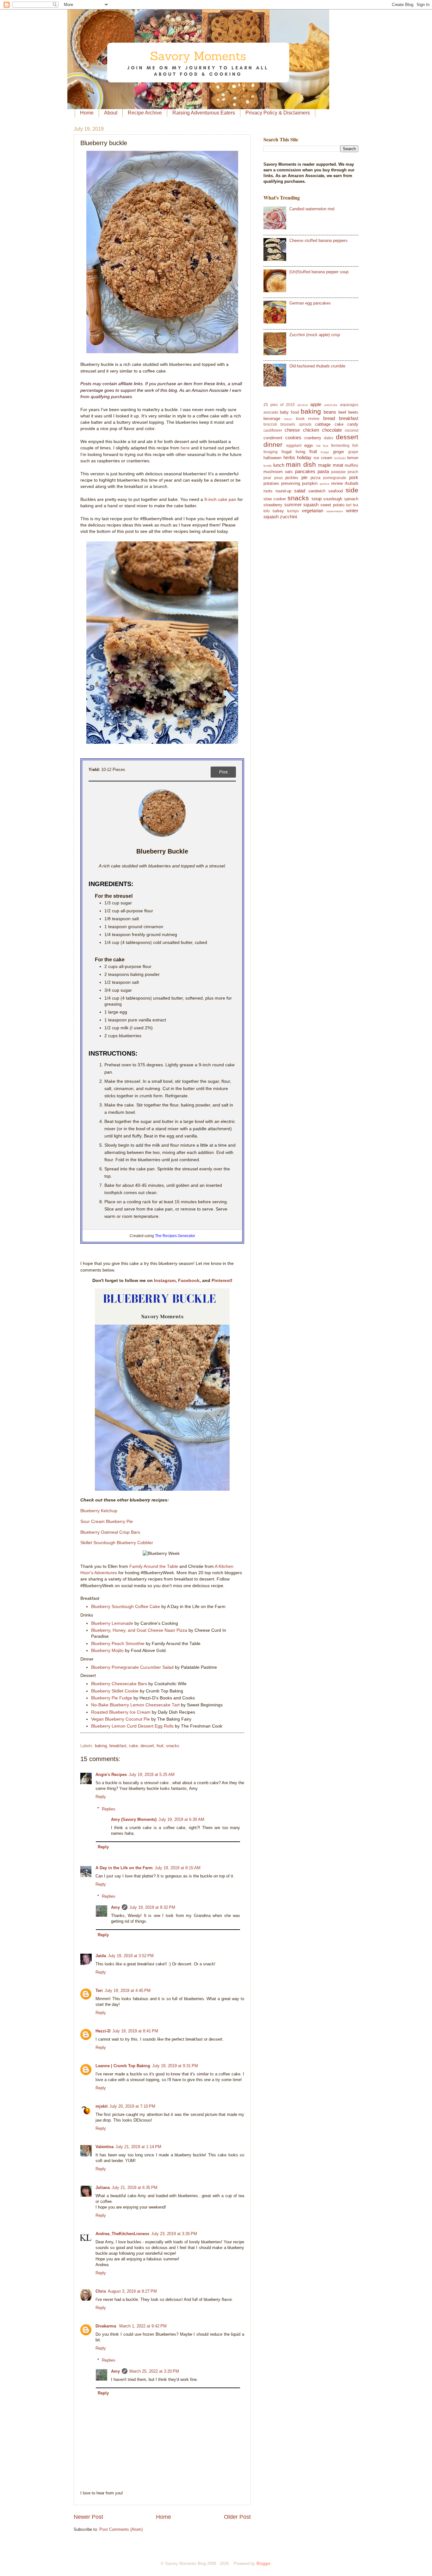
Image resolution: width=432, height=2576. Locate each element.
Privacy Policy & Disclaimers (278, 113)
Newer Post (88, 2517)
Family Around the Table (154, 1566)
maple (324, 465)
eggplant (294, 446)
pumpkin (310, 483)
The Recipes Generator (175, 1236)
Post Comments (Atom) (121, 2529)
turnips (293, 511)
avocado (271, 412)
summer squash (302, 505)
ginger (339, 452)
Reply (101, 1797)
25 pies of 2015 (279, 405)
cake (133, 1746)
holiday (304, 457)
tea (356, 505)
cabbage (323, 424)
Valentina (105, 2147)
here (185, 448)
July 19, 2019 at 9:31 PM (175, 2066)
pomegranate (335, 478)
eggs (309, 445)
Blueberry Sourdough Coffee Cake (126, 1607)
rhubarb (352, 483)
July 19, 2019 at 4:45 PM (128, 1991)
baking (101, 1746)
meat (338, 465)
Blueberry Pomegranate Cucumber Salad (132, 1667)
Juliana (103, 2188)
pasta (323, 471)
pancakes (305, 471)
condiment (273, 438)
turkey (278, 511)
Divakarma (106, 2326)
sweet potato (332, 505)
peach (353, 472)
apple (316, 404)
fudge (325, 452)
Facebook (189, 1281)
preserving (291, 483)
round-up (283, 491)
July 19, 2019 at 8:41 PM (135, 2031)
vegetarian (312, 511)
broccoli (270, 424)
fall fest (322, 446)
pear (267, 478)
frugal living (293, 452)
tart (349, 505)
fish (355, 446)
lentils (268, 466)
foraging (271, 452)
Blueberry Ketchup (99, 1511)
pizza (315, 478)
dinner (273, 444)
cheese (292, 430)
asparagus (349, 405)
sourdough (333, 499)
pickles (292, 478)
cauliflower (273, 430)
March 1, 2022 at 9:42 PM (143, 2326)
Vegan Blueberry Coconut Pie (120, 1719)
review (337, 483)
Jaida (101, 1956)
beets (353, 412)
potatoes (271, 483)
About (111, 113)
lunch (279, 465)
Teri (99, 1991)
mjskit (102, 2106)
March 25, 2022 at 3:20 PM (154, 2371)
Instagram (165, 1281)
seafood (336, 491)
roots (268, 491)
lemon (353, 458)
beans (330, 412)
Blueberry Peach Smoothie (118, 1644)
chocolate (332, 430)
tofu (267, 511)
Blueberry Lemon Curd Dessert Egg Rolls (132, 1726)
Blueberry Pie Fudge (112, 1698)
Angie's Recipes (111, 1775)
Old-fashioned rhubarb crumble (317, 366)
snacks (173, 1746)
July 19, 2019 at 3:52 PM (131, 1956)
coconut (352, 430)
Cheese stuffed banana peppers (318, 240)
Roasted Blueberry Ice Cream (121, 1712)
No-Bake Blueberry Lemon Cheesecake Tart (135, 1705)
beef (342, 412)
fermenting (340, 446)
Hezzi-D (103, 2031)
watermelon (335, 511)
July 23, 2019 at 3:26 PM (174, 2234)
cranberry (313, 438)
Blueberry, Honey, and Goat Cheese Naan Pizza (139, 1630)
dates (329, 438)
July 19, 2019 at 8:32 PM (152, 1907)
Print (223, 772)
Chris (101, 2291)
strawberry (273, 505)
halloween (272, 458)
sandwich (317, 491)
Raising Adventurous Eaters (204, 113)
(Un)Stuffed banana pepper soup (319, 272)
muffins (352, 465)
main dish (301, 464)
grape (353, 452)
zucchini (288, 517)
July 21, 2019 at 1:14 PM (138, 2147)
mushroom (273, 472)
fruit (160, 1746)
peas (278, 478)
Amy (115, 1907)
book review (308, 419)
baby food (289, 412)
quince (325, 484)
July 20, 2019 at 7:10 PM (132, 2106)
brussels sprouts (296, 424)
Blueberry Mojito (107, 1651)
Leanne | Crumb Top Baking (123, 2066)
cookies (293, 438)
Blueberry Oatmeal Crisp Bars (110, 1532)
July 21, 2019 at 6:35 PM (135, 2188)
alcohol (302, 405)
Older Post (237, 2517)
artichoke (331, 405)
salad (300, 491)
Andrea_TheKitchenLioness (122, 2234)
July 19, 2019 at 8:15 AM (178, 1868)
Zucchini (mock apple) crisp (315, 335)
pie (304, 477)
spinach (351, 499)
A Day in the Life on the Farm (124, 1868)
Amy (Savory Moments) (134, 1819)
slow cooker (275, 499)
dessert (147, 1746)
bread (329, 418)
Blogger (263, 2564)
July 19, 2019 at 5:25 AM (152, 1775)
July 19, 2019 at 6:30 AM (181, 1819)
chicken (311, 430)
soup (317, 499)
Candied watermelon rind (312, 209)
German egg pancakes (310, 303)
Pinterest (221, 1281)
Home (87, 113)
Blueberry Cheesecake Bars (119, 1684)
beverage (272, 419)
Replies (109, 1809)
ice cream (323, 458)
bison (288, 419)
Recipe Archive (145, 113)
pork (354, 477)
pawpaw (338, 472)
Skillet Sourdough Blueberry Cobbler (117, 1543)
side (352, 490)
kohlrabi (340, 458)
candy (353, 424)
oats (289, 472)
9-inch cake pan (220, 499)
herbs (289, 457)
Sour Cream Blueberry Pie (107, 1522)
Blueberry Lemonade (112, 1623)
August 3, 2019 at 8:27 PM (132, 2291)
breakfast (118, 1746)
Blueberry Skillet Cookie (115, 1691)
